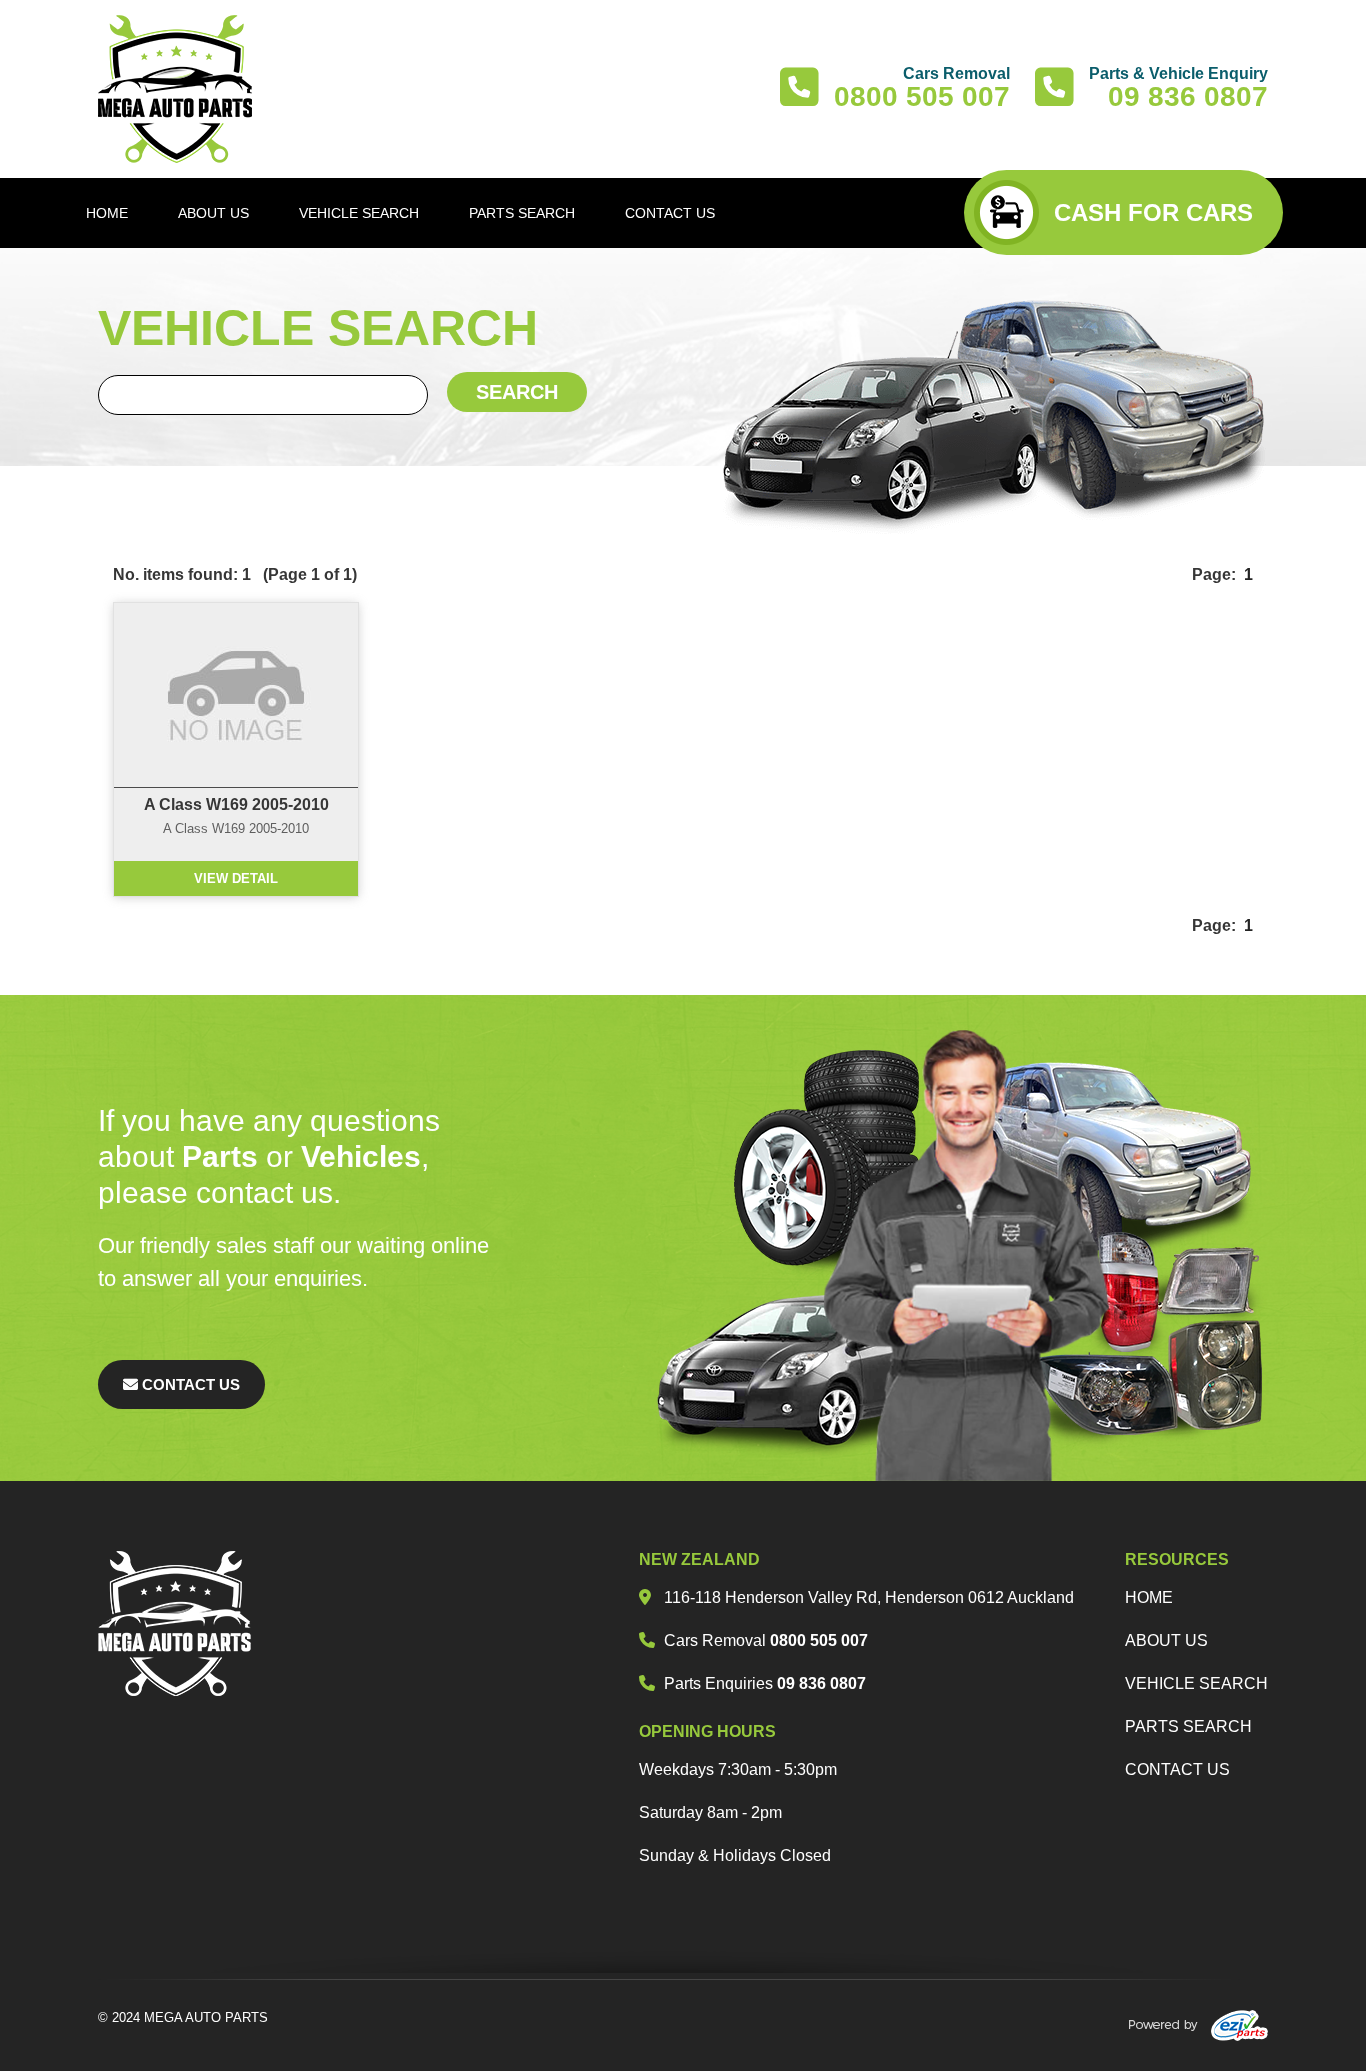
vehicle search (1196, 1683)
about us (1166, 1640)
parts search (1188, 1726)
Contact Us (189, 1384)
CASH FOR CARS (1153, 212)
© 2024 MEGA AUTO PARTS (183, 2017)
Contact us (1177, 1769)
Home (1149, 1597)
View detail (236, 878)
